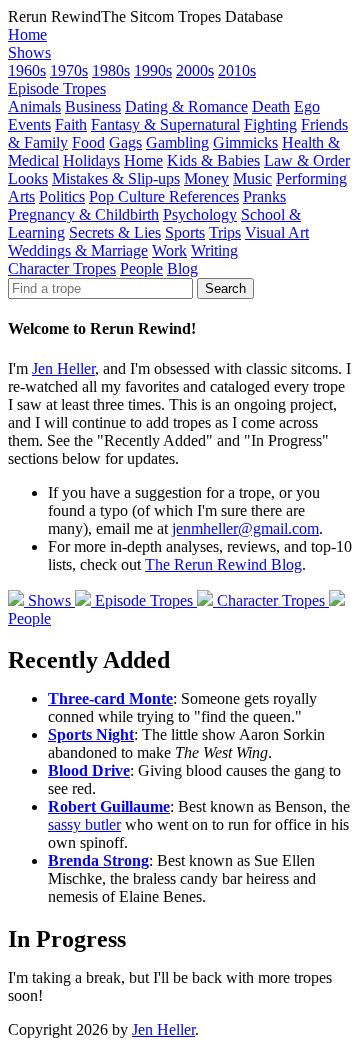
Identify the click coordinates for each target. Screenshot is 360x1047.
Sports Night (91, 734)
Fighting (270, 124)
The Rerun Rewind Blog (223, 564)
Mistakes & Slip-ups (116, 178)
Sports (185, 232)
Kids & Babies (213, 160)
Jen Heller (63, 368)
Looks (28, 178)
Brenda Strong (98, 860)
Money (206, 178)
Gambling (177, 142)
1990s (153, 70)
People (141, 268)
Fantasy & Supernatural (165, 124)
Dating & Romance (186, 106)
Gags (125, 142)
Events (29, 124)
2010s (237, 70)
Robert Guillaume (109, 806)
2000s (195, 70)
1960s (27, 70)
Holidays (91, 160)
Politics (62, 196)
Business (93, 106)
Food (88, 142)
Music (252, 178)
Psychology (200, 214)
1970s (69, 70)
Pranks (264, 196)
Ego (307, 106)
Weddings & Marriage (78, 250)
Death (271, 106)
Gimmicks (245, 142)
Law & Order (307, 160)
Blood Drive (89, 770)
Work (169, 250)
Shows (29, 52)
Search (225, 288)
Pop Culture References (164, 196)
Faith (71, 124)
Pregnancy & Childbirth (83, 214)
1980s (111, 70)
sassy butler (84, 824)
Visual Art (277, 232)
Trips (225, 232)
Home (27, 34)
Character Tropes (62, 268)
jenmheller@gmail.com (245, 528)
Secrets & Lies (115, 232)
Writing (214, 250)
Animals (34, 106)
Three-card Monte (110, 698)
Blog (182, 268)
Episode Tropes (57, 88)
